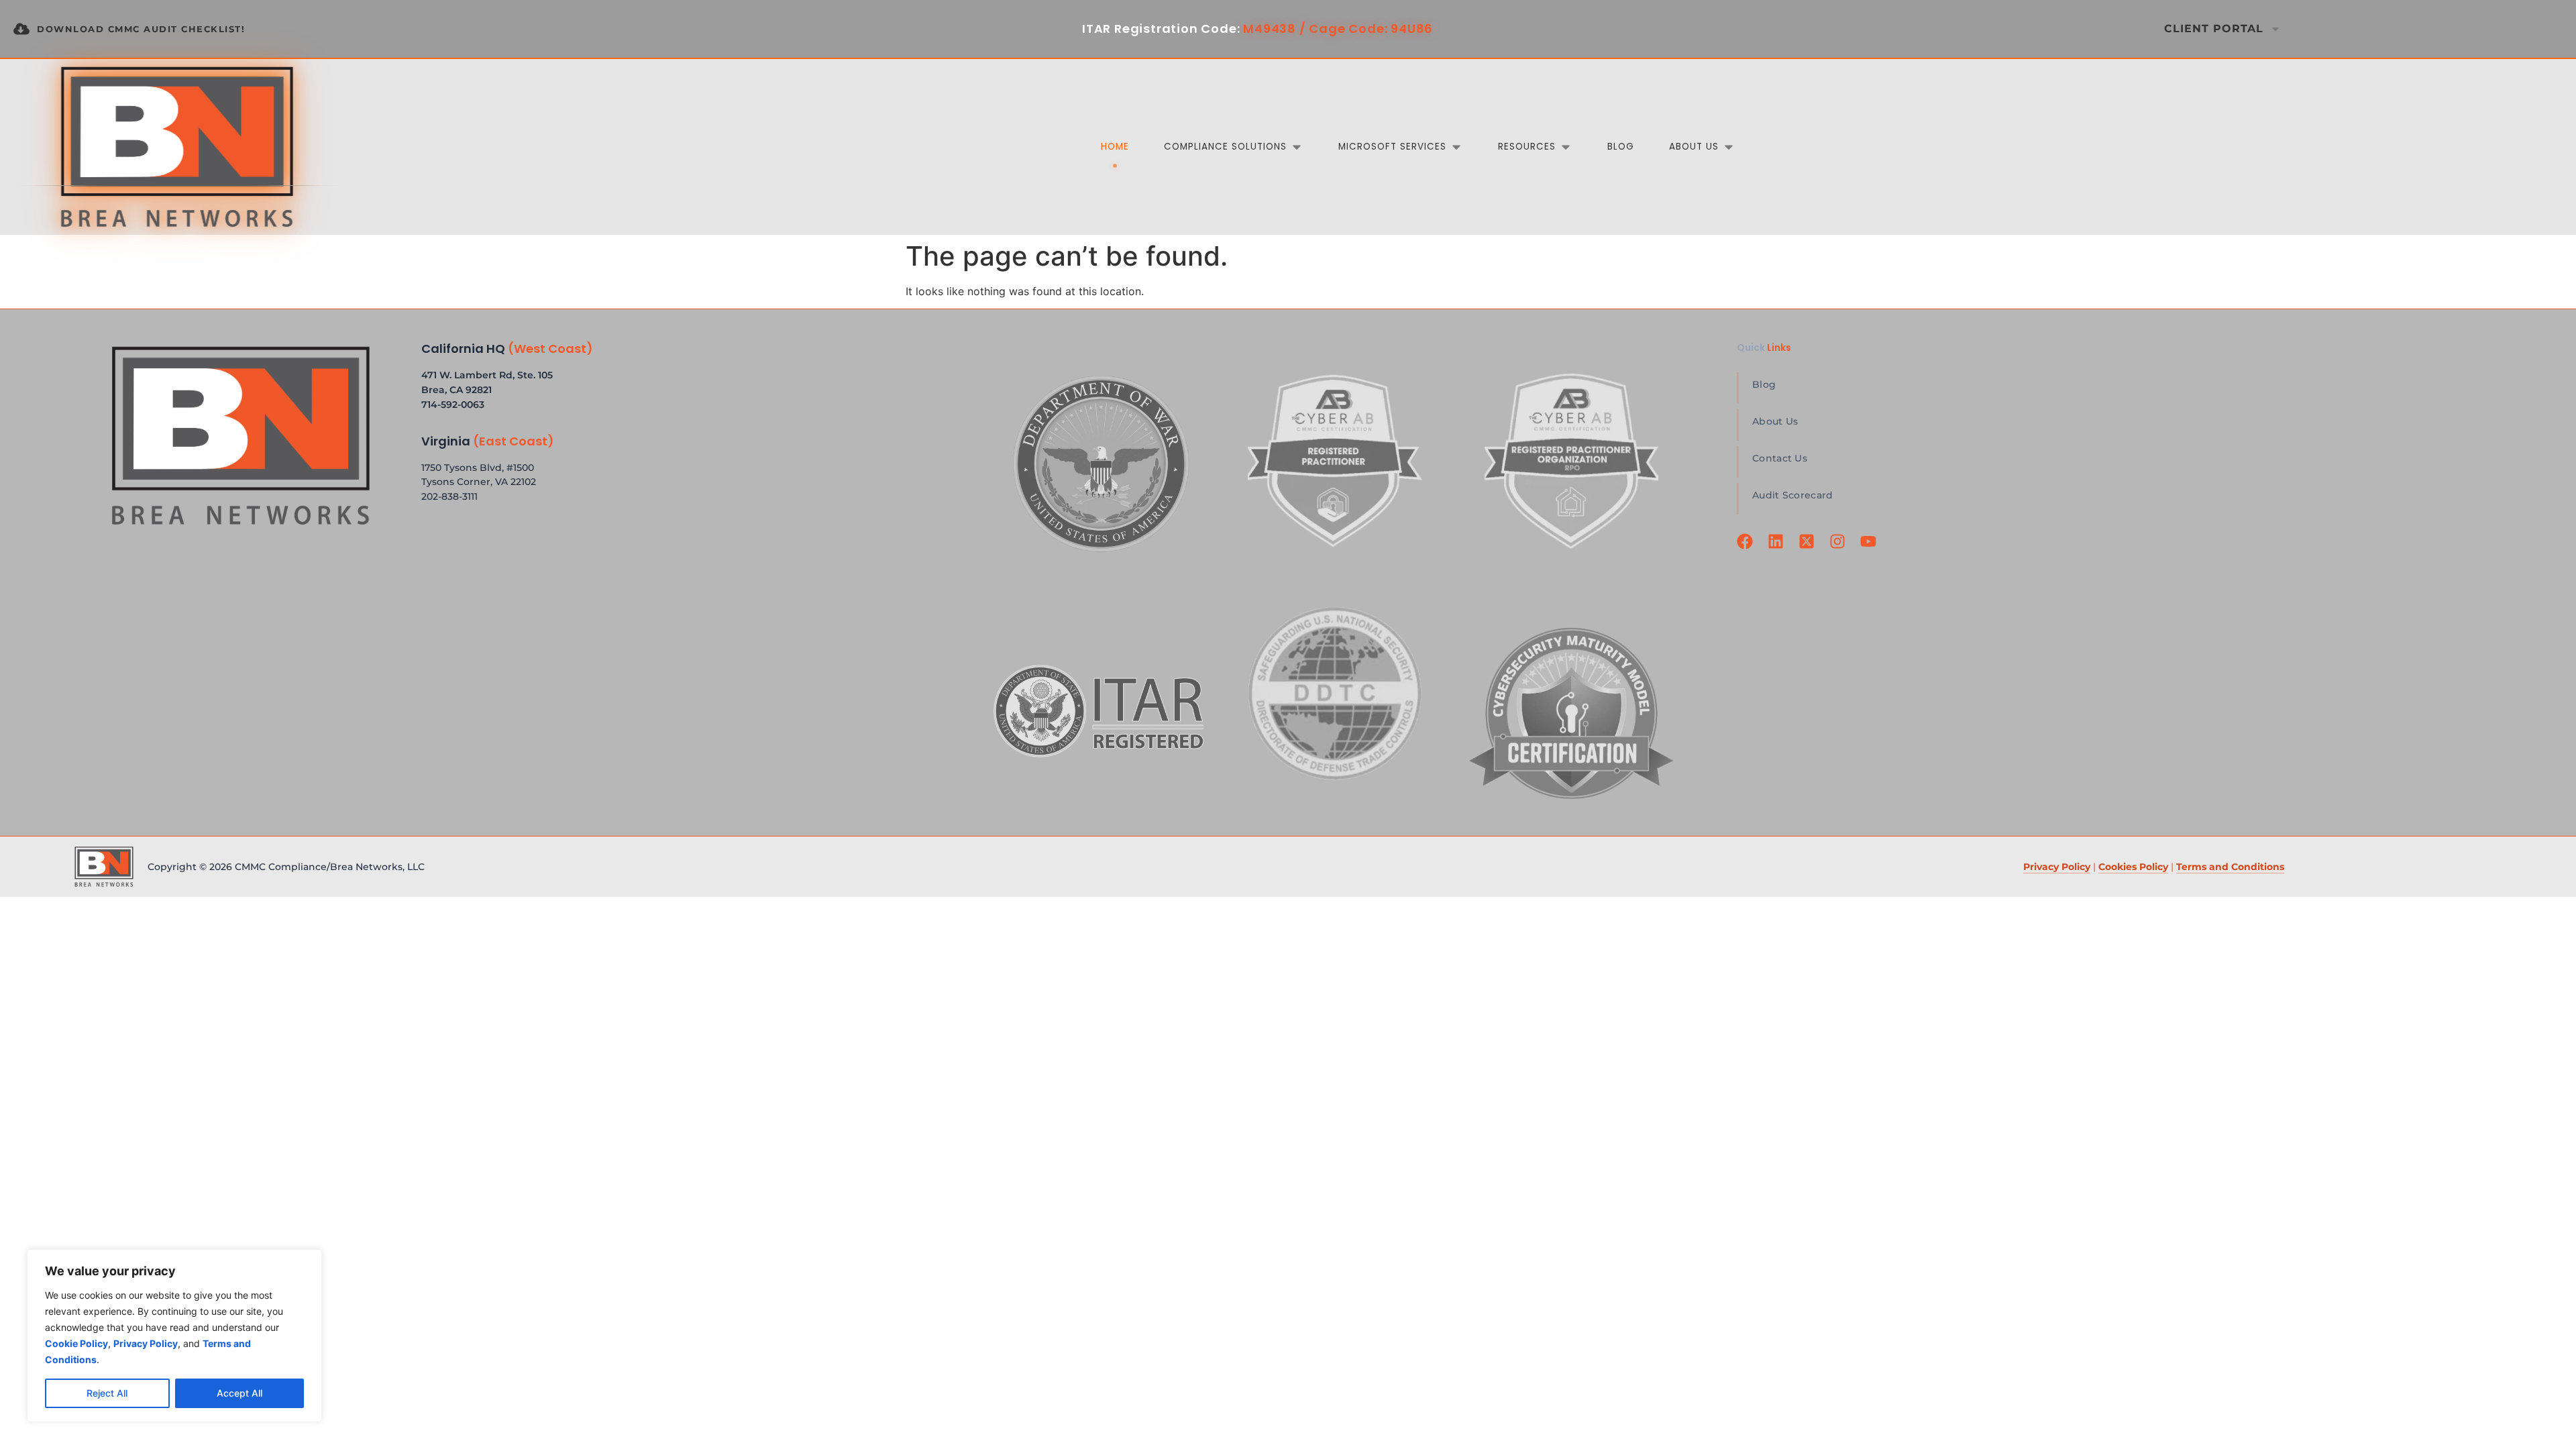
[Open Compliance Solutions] (1297, 147)
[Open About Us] (1729, 147)
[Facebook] (1747, 549)
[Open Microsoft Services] (1456, 147)
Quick (1764, 347)
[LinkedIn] (1778, 549)
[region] (174, 1336)
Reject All (107, 1393)
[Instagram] (1839, 549)
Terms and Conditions (2230, 867)
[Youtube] (1870, 549)
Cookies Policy (2133, 867)
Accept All (239, 1393)
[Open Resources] (1566, 147)
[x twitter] (1809, 549)
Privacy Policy (2057, 867)
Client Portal (2214, 29)
